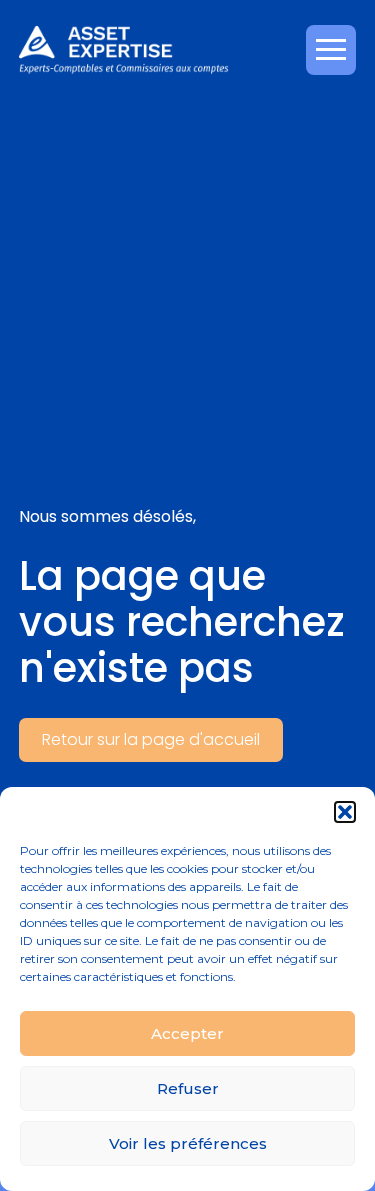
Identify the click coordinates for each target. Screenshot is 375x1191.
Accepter (187, 1033)
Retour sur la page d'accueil (151, 739)
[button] (345, 812)
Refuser (188, 1088)
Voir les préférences (188, 1143)
